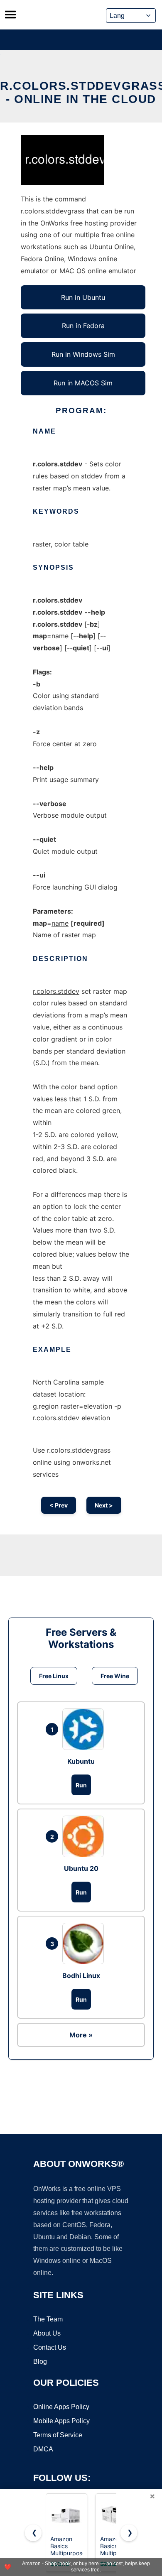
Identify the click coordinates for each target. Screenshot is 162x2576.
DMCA (43, 2449)
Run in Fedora (83, 326)
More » (81, 2035)
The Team (48, 2319)
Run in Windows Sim (83, 354)
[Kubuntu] (85, 1729)
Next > (104, 1505)
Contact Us (50, 2347)
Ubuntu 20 (81, 1868)
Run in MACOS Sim (83, 383)
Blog (40, 2362)
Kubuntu (81, 1761)
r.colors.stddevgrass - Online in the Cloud (81, 92)
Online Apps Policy (61, 2407)
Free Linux (54, 1676)
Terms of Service (58, 2435)
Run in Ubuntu (83, 297)
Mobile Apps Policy (61, 2421)
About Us (47, 2333)
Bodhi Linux (81, 1976)
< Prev (59, 1505)
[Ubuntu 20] (85, 1836)
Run (81, 1785)
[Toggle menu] (10, 15)
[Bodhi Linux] (85, 1944)
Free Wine (115, 1676)
